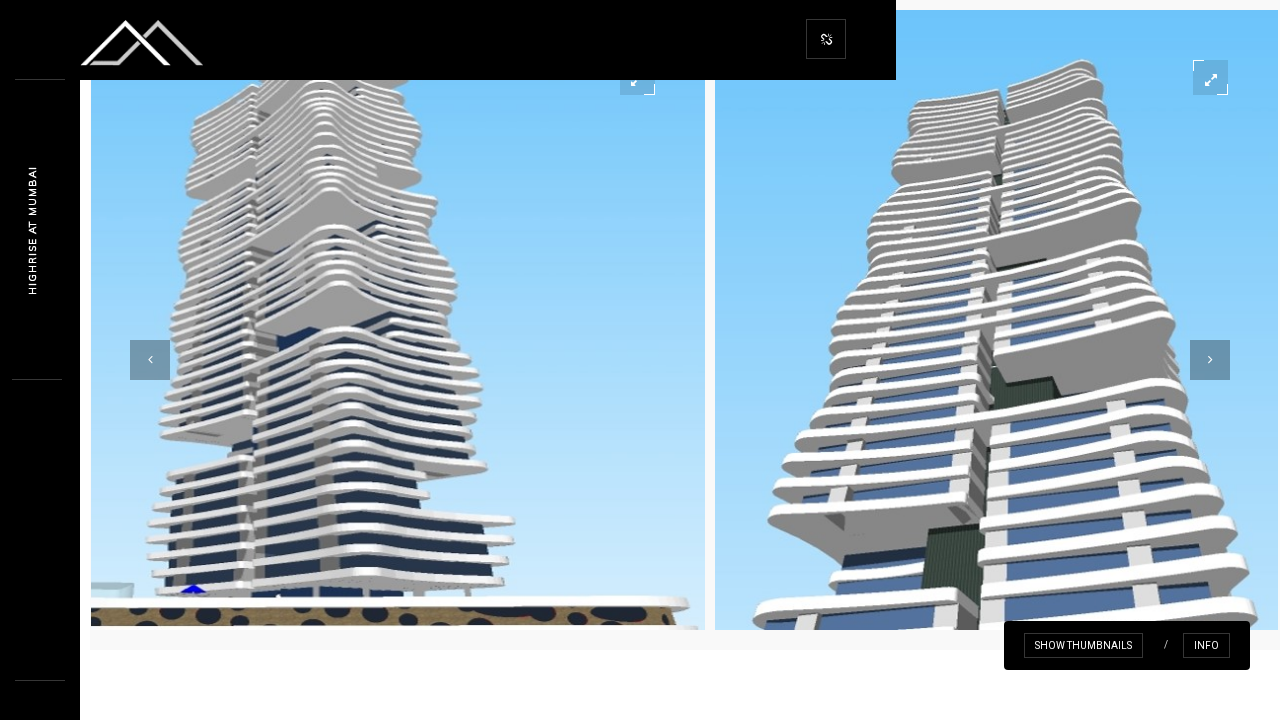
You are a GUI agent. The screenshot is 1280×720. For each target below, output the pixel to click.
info (1206, 645)
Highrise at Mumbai (32, 230)
